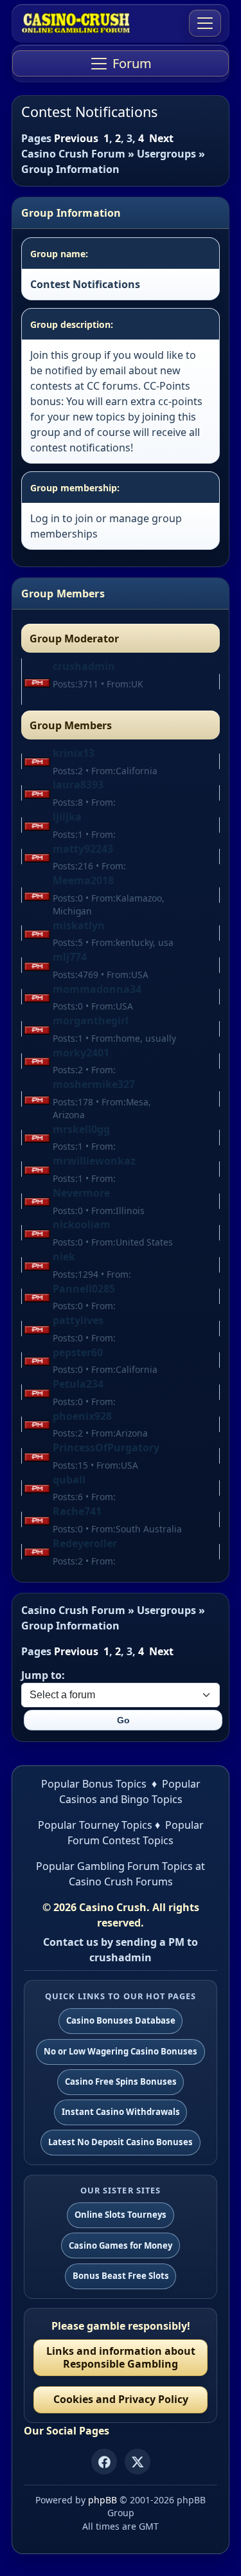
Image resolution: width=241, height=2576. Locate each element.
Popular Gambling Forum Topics (114, 1866)
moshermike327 (94, 1084)
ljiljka (67, 817)
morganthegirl (91, 1020)
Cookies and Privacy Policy (121, 2399)
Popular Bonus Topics (94, 1784)
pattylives (78, 1320)
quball (69, 1480)
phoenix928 (82, 1416)
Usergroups (166, 154)
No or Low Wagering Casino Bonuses (121, 2051)
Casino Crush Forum (73, 154)
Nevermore (81, 1193)
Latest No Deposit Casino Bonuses (121, 2142)
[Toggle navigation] (205, 23)
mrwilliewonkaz (94, 1161)
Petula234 (78, 1384)
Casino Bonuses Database (121, 2020)
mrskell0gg (81, 1129)
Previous (76, 138)
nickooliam (82, 1224)
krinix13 (74, 753)
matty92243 (83, 849)
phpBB (103, 2500)
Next (161, 138)
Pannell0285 (84, 1289)
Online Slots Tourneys (121, 2215)
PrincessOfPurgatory (106, 1447)
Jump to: (43, 1675)
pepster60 (78, 1352)
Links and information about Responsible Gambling (121, 2357)
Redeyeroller (85, 1543)
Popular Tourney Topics (95, 1825)
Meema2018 (83, 880)
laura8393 (78, 785)
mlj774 (70, 957)
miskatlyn (79, 925)
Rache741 (77, 1511)
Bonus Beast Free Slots (121, 2276)
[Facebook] (104, 2462)
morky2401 (81, 1053)
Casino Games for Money (121, 2245)
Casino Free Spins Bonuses (121, 2082)
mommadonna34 (97, 989)
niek (64, 1256)
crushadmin (84, 666)
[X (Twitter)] (138, 2462)
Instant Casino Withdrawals (121, 2112)
